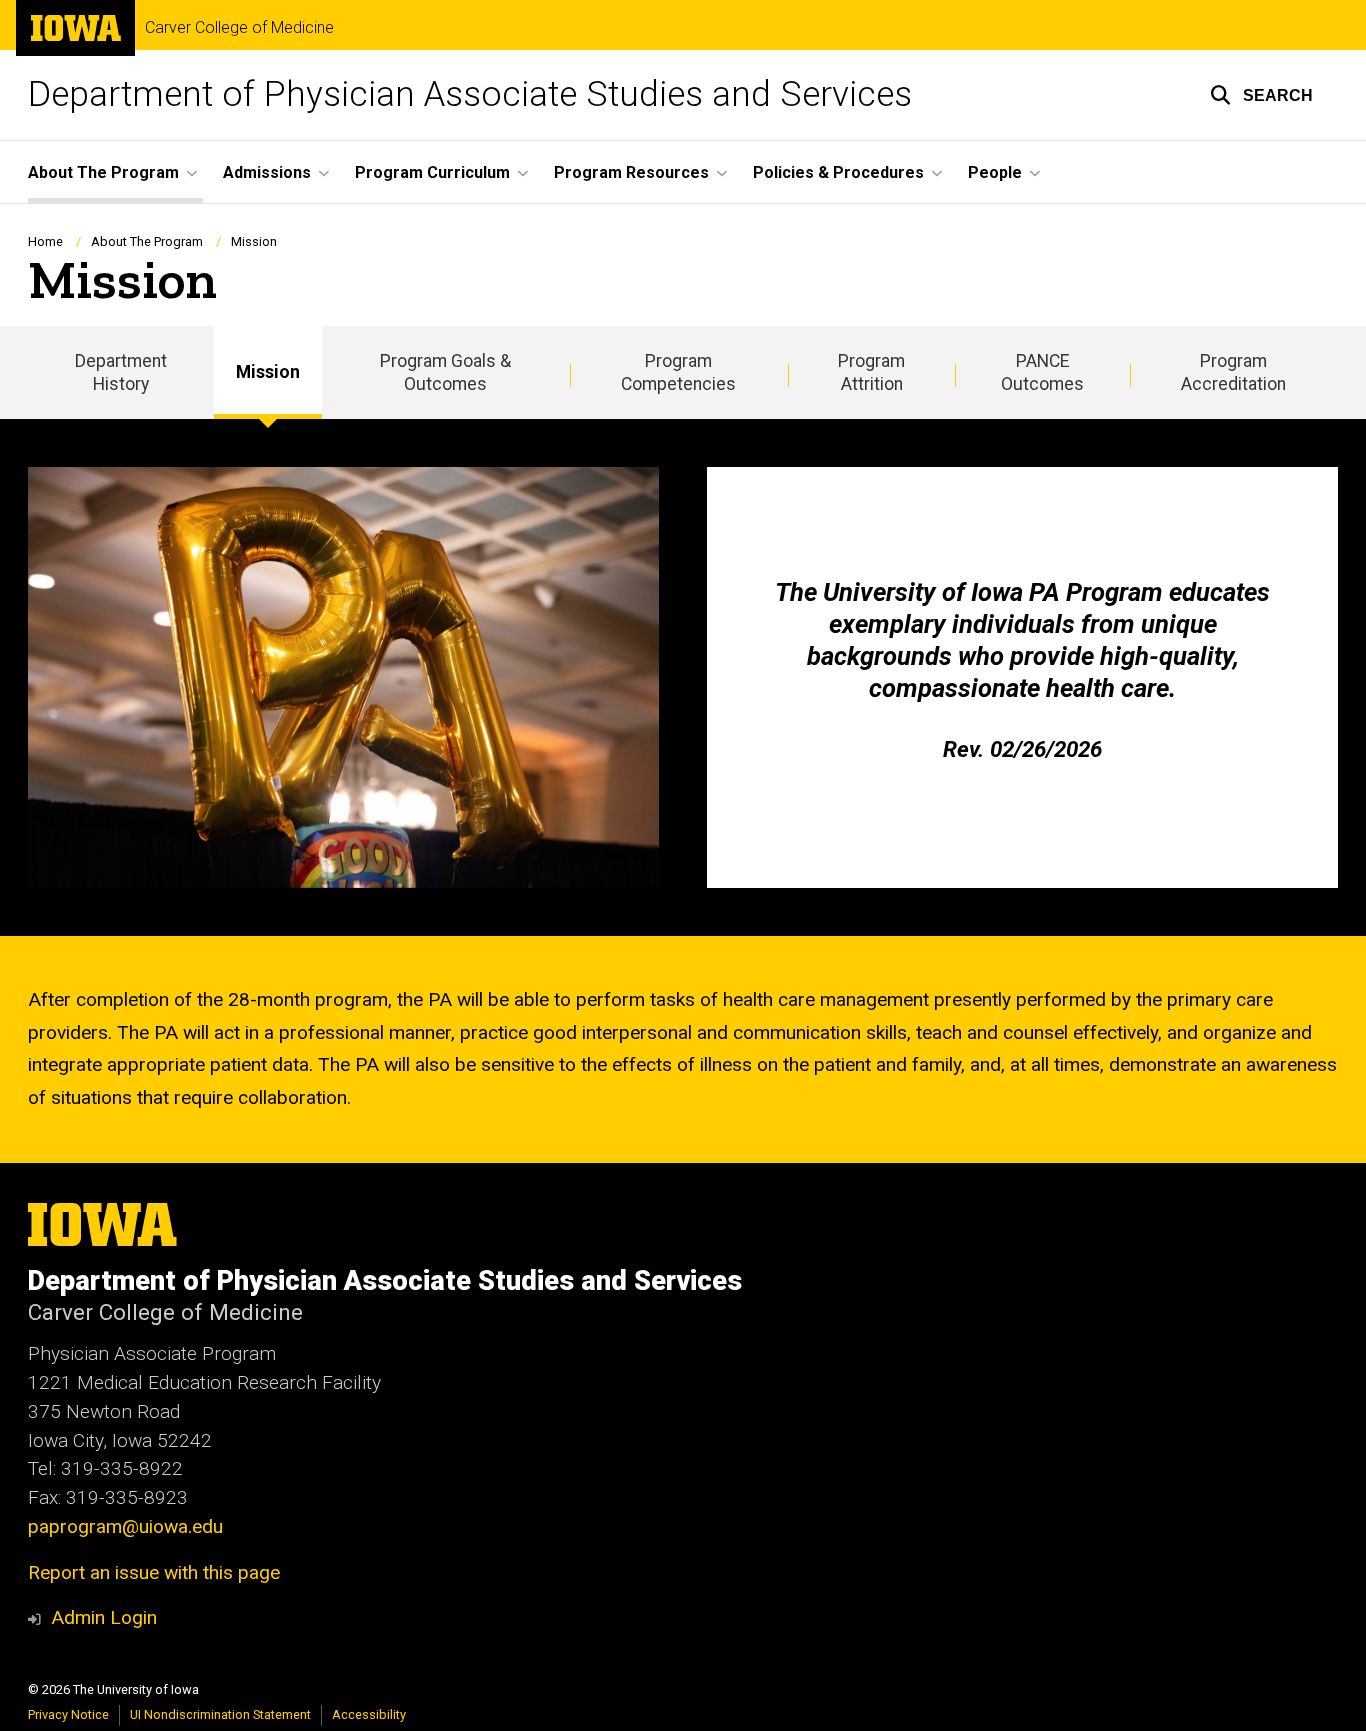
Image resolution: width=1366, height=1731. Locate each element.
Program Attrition (871, 372)
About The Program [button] (103, 172)
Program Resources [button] (631, 172)
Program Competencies (678, 372)
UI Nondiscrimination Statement (220, 1714)
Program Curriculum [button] (432, 172)
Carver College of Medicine (239, 28)
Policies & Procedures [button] (838, 172)
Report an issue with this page (154, 1572)
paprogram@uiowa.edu (125, 1526)
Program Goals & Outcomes (445, 372)
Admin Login (104, 1617)
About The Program (147, 241)
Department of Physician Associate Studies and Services (470, 94)
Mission (268, 372)
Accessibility (369, 1714)
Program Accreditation (1233, 372)
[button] (1261, 95)
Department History (121, 372)
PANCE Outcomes (1042, 372)
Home (45, 241)
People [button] (995, 172)
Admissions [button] (267, 172)
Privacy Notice (68, 1714)
